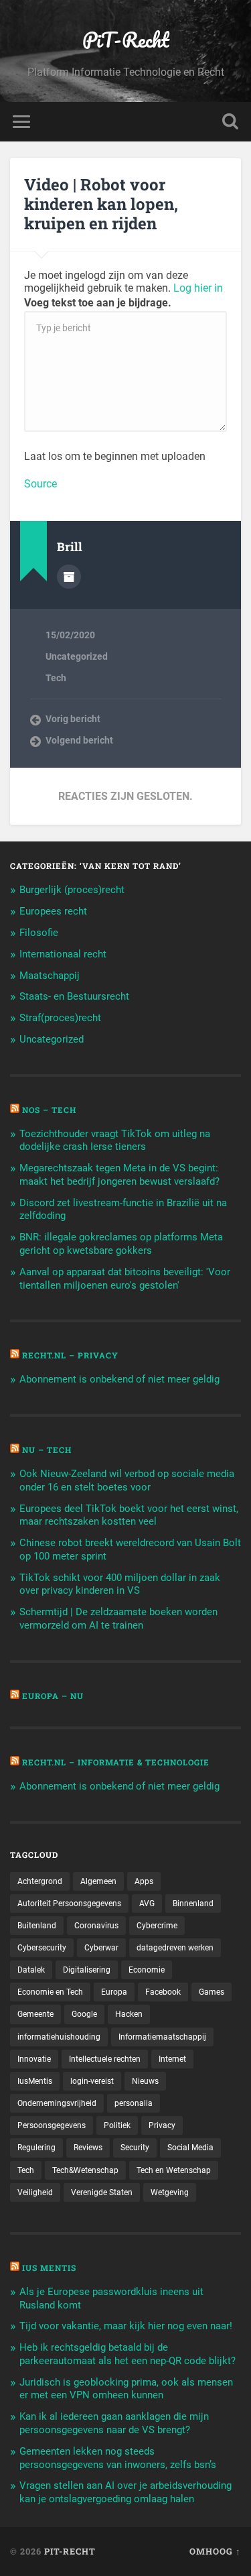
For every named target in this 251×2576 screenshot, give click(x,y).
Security (135, 2148)
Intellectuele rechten (105, 2059)
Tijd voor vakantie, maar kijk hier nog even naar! (126, 2326)
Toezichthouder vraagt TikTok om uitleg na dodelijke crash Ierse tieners (115, 1140)
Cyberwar (101, 1948)
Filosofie (39, 933)
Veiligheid (35, 2192)
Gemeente (35, 2014)
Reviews (88, 2148)
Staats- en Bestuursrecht (74, 996)
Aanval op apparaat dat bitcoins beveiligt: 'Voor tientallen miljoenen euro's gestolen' (125, 1279)
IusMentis (35, 2081)
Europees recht (53, 911)
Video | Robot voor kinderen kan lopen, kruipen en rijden (101, 204)
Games (212, 1992)
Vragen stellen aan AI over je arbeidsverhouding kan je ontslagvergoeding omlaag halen (125, 2492)
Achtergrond (40, 1881)
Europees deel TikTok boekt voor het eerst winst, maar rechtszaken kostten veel (129, 1515)
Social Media (190, 2148)
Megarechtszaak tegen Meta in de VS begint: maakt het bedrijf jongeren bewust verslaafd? (119, 1175)
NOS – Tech (49, 1110)
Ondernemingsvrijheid (57, 2103)
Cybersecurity (42, 1948)
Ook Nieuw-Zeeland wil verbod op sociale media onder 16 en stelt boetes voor (127, 1480)
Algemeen (98, 1881)
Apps (144, 1881)
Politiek (117, 2125)
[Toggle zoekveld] (230, 122)
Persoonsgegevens (52, 2125)
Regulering (36, 2148)
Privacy (162, 2125)
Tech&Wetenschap (85, 2170)
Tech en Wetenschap (174, 2170)
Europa (114, 1992)
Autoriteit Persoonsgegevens (69, 1904)
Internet (172, 2059)
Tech (56, 678)
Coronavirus (96, 1926)
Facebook (163, 1992)
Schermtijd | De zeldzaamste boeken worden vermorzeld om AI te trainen (118, 1619)
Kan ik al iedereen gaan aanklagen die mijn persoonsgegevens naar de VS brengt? (114, 2423)
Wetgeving (170, 2192)
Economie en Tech (50, 1992)
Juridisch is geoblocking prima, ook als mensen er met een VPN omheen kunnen (126, 2389)
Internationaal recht (63, 954)
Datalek (31, 1970)
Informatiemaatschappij (162, 2037)
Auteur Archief (69, 577)
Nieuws (145, 2081)
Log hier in (198, 288)
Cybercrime (157, 1926)
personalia (134, 2103)
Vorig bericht (73, 719)
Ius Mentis (49, 2268)
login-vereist (92, 2081)
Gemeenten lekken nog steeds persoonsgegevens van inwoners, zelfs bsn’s (118, 2458)
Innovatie (34, 2059)
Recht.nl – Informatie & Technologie (116, 1762)
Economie (147, 1970)
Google (84, 2014)
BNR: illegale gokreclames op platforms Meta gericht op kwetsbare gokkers (121, 1244)
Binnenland (193, 1904)
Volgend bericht (79, 740)
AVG (147, 1904)
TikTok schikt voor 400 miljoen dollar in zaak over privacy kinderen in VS (120, 1584)
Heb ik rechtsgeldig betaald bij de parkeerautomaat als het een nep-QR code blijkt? (128, 2354)
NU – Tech (47, 1450)
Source (40, 484)
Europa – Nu (53, 1696)
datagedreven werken (175, 1948)
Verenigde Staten (102, 2192)
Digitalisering (87, 1970)
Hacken (129, 2014)
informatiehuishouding (59, 2037)
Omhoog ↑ (215, 2551)
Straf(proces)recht (60, 1018)
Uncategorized (77, 656)
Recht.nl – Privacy (70, 1355)
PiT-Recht (126, 40)
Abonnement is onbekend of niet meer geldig (119, 1379)
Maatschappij (50, 976)
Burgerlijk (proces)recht (72, 890)
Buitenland (37, 1926)
